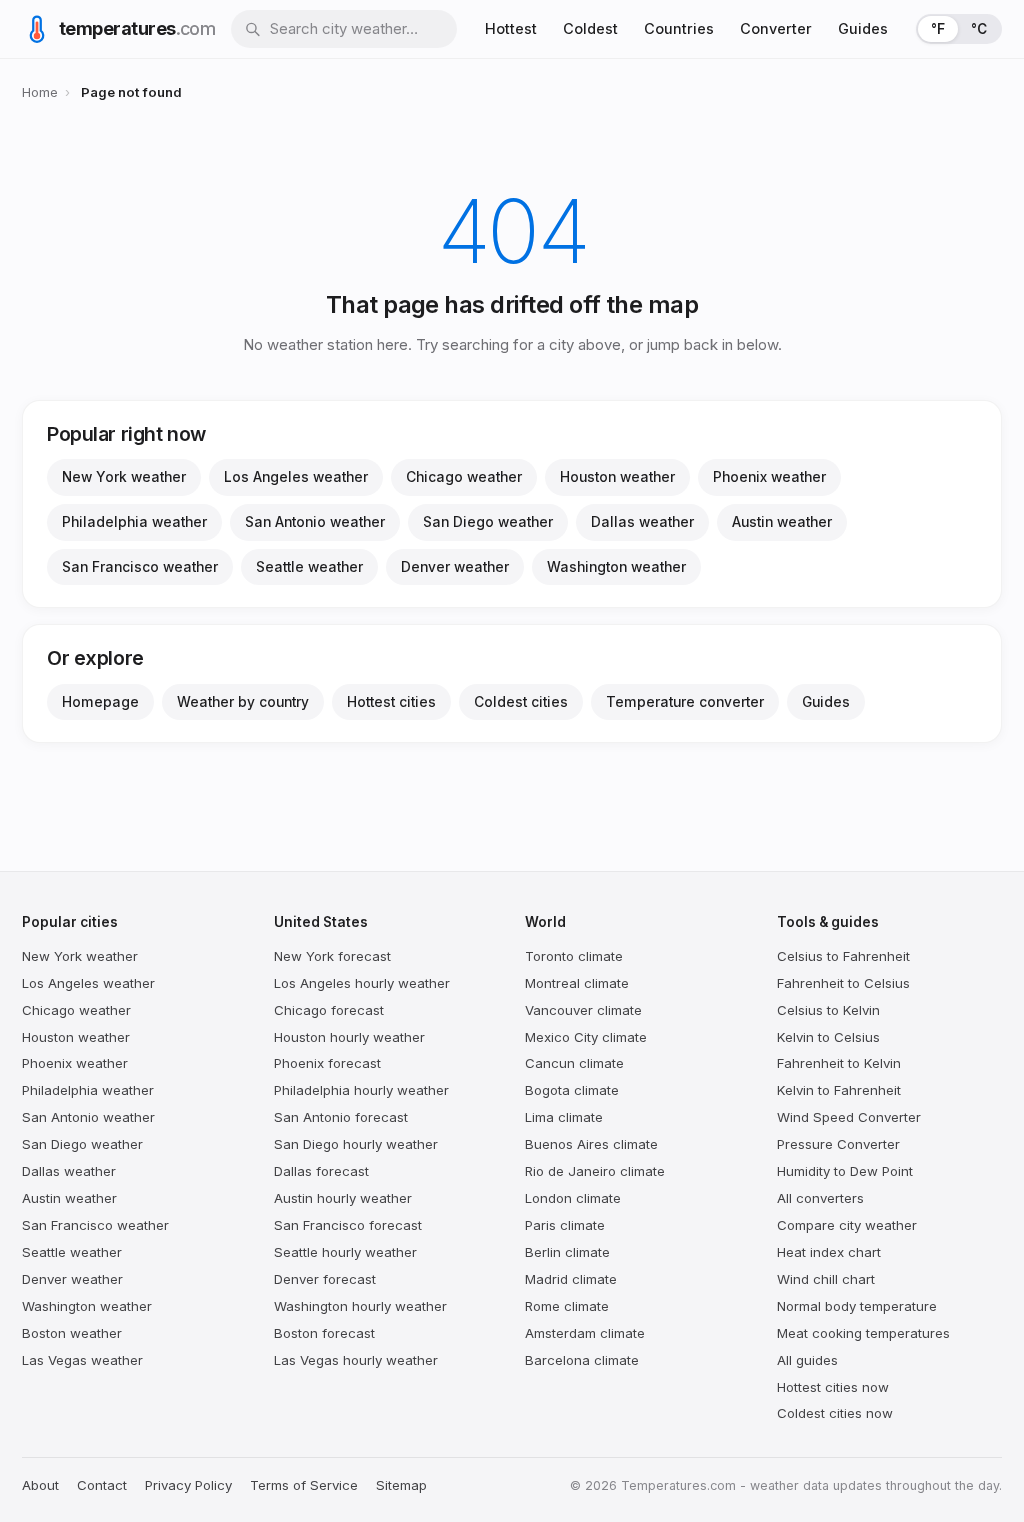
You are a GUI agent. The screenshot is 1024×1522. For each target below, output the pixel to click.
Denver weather (455, 567)
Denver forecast (325, 1279)
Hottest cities (391, 702)
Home (40, 92)
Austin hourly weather (343, 1198)
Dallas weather (642, 522)
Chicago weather (464, 477)
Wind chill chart (826, 1279)
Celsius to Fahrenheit (843, 956)
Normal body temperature (857, 1306)
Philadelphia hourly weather (361, 1090)
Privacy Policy (188, 1485)
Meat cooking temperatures (863, 1333)
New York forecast (332, 956)
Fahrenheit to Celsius (843, 983)
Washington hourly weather (360, 1306)
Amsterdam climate (585, 1333)
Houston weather (617, 477)
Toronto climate (574, 956)
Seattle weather (309, 567)
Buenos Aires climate (591, 1144)
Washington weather (616, 567)
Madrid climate (571, 1279)
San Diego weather (488, 522)
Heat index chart (829, 1252)
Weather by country (243, 702)
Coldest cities (521, 702)
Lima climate (564, 1117)
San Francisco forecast (348, 1225)
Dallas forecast (321, 1171)
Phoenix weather (769, 477)
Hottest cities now (833, 1387)
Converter (776, 28)
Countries (679, 28)
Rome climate (567, 1306)
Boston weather (72, 1333)
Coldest (590, 28)
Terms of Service (304, 1485)
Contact (102, 1485)
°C (979, 29)
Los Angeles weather (296, 477)
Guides (863, 28)
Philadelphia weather (134, 522)
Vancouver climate (583, 1010)
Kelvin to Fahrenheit (839, 1090)
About (40, 1485)
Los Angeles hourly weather (362, 983)
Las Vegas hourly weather (356, 1360)
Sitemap (401, 1485)
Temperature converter (685, 702)
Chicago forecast (329, 1010)
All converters (820, 1198)
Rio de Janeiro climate (595, 1171)
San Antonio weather (315, 522)
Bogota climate (572, 1090)
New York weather (124, 477)
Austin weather (782, 522)
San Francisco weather (140, 567)
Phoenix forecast (327, 1063)
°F (938, 29)
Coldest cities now (835, 1413)
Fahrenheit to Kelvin (839, 1063)
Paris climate (565, 1225)
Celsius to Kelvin (828, 1010)
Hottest (511, 28)
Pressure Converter (838, 1144)
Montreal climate (577, 983)
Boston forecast (324, 1333)
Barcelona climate (582, 1360)
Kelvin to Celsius (828, 1037)
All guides (807, 1360)
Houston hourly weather (349, 1037)
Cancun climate (574, 1063)
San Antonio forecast (341, 1117)
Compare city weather (847, 1225)
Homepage (100, 702)
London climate (573, 1198)
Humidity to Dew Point (845, 1171)
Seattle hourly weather (345, 1252)
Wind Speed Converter (849, 1117)
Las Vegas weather (82, 1360)
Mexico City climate (586, 1037)
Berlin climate (567, 1252)
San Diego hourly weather (356, 1144)
